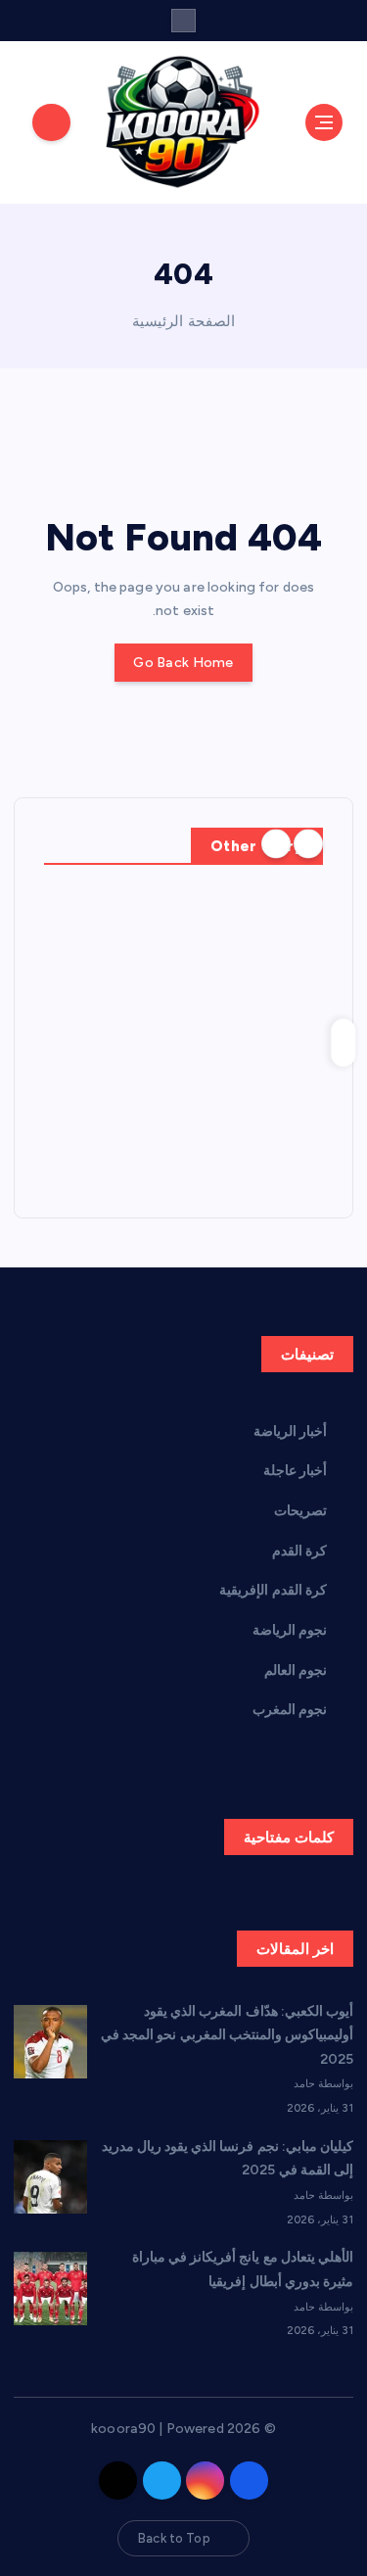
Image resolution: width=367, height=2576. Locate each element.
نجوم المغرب (290, 1710)
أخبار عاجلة (295, 1471)
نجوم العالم (296, 1670)
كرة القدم (299, 1551)
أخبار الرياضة (290, 1431)
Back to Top (174, 2538)
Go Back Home (183, 663)
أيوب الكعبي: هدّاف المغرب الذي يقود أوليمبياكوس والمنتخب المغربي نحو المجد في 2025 (227, 2035)
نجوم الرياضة (290, 1630)
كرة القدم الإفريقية (273, 1590)
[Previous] (308, 844)
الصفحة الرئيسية (183, 321)
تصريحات (300, 1511)
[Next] (276, 844)
